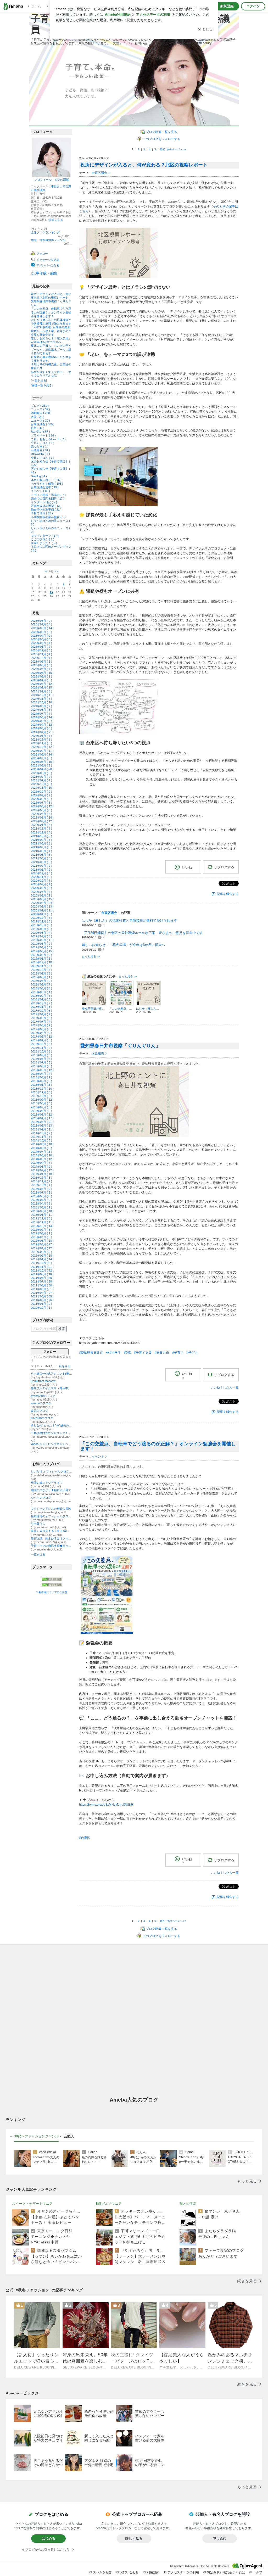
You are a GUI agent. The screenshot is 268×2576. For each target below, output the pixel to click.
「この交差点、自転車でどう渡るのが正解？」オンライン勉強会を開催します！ (51, 312)
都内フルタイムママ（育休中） (51, 1388)
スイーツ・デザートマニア (32, 2204)
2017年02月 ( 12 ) (42, 1037)
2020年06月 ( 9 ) (41, 895)
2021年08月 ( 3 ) (41, 843)
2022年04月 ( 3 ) (41, 814)
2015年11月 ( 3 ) (41, 1092)
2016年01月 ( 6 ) (41, 1085)
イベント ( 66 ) (40, 491)
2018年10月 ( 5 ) (41, 970)
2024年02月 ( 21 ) (42, 732)
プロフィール (43, 180)
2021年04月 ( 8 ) (41, 858)
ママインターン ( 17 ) (45, 536)
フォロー (50, 1352)
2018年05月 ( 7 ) (41, 984)
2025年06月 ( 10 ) (42, 673)
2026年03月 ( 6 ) (41, 639)
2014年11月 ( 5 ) (41, 1137)
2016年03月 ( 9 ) (41, 1077)
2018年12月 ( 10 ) (42, 962)
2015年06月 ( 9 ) (41, 1111)
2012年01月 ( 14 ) (42, 1259)
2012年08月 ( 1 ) (41, 1233)
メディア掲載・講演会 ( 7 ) (48, 495)
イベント (98, 1457)
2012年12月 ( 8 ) (41, 1218)
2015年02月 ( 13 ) (42, 1125)
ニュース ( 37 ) (40, 409)
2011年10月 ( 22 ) (42, 1270)
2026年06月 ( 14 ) (42, 628)
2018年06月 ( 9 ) (41, 981)
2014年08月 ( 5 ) (41, 1148)
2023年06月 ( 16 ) (42, 762)
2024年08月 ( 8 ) (41, 710)
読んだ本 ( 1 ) (40, 446)
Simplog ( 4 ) (39, 476)
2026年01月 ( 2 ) (41, 647)
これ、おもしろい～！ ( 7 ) (48, 439)
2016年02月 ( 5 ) (41, 1081)
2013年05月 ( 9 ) (41, 1200)
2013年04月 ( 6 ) (41, 1203)
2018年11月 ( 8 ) (41, 966)
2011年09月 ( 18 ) (42, 1274)
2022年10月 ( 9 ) (41, 792)
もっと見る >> (91, 956)
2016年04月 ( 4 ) (41, 1074)
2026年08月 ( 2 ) (41, 621)
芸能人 (69, 2136)
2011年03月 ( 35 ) (42, 1296)
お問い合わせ (129, 2572)
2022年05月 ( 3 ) (41, 810)
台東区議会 (99, 173)
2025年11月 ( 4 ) (41, 654)
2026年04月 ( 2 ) (41, 636)
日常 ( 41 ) (38, 428)
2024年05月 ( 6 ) (41, 721)
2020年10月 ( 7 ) (41, 881)
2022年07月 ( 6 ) (41, 803)
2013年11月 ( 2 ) (41, 1181)
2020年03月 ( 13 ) (42, 906)
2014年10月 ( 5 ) (41, 1140)
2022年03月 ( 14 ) (42, 817)
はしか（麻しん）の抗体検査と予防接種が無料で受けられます (129, 920)
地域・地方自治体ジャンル (48, 240)
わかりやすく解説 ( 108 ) (47, 484)
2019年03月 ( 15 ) (42, 951)
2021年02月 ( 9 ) (41, 866)
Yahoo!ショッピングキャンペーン (52, 1444)
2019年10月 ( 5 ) (41, 925)
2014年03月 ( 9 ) (41, 1167)
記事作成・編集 (45, 273)
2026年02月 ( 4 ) (41, 643)
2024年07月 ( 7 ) (41, 714)
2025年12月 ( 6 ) (41, 650)
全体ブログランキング (45, 232)
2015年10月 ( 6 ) (41, 1096)
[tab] (36, 2136)
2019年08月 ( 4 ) (41, 933)
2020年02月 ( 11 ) (42, 910)
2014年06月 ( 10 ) (42, 1155)
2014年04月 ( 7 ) (41, 1163)
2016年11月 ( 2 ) (41, 1048)
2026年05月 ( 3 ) (41, 632)
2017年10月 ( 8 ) (41, 1011)
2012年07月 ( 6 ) (41, 1237)
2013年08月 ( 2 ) (41, 1189)
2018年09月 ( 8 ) (41, 973)
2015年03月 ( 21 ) (42, 1122)
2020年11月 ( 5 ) (41, 877)
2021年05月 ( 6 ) (41, 855)
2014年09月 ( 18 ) (42, 1144)
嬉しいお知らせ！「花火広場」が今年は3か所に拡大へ (123, 945)
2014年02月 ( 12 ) (42, 1170)
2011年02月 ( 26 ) (42, 1300)
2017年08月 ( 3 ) (41, 1018)
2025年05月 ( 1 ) (41, 676)
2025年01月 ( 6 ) (41, 691)
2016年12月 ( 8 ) (41, 1044)
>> (56, 571)
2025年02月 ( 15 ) (42, 687)
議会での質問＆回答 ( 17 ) (48, 499)
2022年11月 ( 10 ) (42, 788)
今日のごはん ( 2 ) (43, 443)
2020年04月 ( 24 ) (42, 903)
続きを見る (56, 220)
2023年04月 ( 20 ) (42, 769)
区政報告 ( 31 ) (40, 450)
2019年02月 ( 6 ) (41, 955)
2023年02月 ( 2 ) (41, 777)
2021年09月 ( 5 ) (41, 840)
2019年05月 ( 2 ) (41, 944)
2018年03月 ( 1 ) (41, 992)
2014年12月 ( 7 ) (41, 1133)
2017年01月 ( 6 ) (41, 1040)
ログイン (253, 6)
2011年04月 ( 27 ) (42, 1293)
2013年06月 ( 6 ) (41, 1196)
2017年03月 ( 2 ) (41, 1033)
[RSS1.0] (52, 1580)
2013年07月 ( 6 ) (41, 1192)
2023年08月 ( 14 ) (42, 754)
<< (46, 571)
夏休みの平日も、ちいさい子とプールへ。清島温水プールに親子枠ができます (51, 349)
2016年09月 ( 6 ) (41, 1055)
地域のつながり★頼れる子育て (51, 1490)
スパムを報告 (102, 2572)
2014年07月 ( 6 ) (41, 1152)
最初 (163, 149)
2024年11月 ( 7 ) (41, 699)
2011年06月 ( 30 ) (42, 1285)
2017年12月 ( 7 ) (41, 1003)
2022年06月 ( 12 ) (42, 806)
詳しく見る (134, 2538)
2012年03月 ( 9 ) (41, 1252)
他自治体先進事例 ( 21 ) (46, 509)
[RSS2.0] (52, 1585)
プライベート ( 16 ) (43, 435)
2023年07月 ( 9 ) (41, 758)
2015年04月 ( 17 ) (42, 1118)
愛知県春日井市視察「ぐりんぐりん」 (120, 1046)
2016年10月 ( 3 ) (41, 1051)
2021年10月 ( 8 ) (41, 836)
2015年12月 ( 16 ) (42, 1089)
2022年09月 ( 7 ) (41, 795)
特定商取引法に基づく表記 (226, 2572)
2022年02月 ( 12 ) (42, 821)
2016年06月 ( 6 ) (41, 1066)
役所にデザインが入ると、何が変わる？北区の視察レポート (144, 165)
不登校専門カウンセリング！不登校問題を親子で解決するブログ (52, 1433)
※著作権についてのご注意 (52, 1592)
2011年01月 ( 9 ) (41, 1304)
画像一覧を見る (42, 385)
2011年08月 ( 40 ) (42, 1278)
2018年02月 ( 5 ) (41, 996)
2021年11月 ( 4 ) (41, 832)
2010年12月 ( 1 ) (41, 1308)
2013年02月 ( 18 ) (42, 1211)
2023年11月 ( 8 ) (41, 743)
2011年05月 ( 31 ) (42, 1289)
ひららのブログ (41, 1498)
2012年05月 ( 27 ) (42, 1244)
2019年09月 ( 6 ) (41, 929)
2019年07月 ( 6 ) (41, 936)
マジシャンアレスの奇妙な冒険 (51, 1509)
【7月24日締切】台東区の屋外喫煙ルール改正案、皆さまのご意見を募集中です (51, 331)
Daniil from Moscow (43, 1381)
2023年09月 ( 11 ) (42, 751)
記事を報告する (228, 894)
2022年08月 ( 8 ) (41, 799)
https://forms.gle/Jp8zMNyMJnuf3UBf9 (106, 1805)
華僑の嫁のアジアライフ (47, 1483)
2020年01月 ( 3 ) (41, 914)
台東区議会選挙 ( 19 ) (45, 487)
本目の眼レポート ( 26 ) (46, 480)
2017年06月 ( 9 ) (41, 1025)
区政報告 (98, 1054)
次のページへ (177, 149)
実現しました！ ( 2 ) (44, 543)
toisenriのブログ (41, 1403)
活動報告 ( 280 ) (41, 413)
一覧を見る (39, 380)
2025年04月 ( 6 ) (41, 680)
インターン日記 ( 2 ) (44, 502)
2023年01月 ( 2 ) (41, 780)
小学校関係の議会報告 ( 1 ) (48, 517)
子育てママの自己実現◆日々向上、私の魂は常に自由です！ (52, 1546)
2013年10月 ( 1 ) (41, 1185)
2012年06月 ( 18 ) (42, 1241)
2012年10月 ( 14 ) (42, 1226)
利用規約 (153, 2572)
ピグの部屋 (62, 180)
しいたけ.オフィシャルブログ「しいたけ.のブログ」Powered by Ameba (52, 1471)
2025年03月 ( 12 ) (42, 684)
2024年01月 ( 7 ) (41, 736)
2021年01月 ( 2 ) (41, 870)
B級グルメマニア (109, 2204)
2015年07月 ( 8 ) (41, 1107)
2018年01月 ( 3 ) (41, 999)
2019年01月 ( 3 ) (41, 959)
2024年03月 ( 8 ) (41, 728)
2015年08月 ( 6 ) (41, 1103)
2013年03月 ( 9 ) (41, 1207)
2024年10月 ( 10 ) (42, 702)
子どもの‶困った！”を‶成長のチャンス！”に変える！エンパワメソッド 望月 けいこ (52, 1425)
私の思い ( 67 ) (40, 432)
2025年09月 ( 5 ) (41, 662)
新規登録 (227, 6)
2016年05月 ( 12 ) (42, 1070)
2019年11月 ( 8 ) (41, 921)
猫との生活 (188, 2204)
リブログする (224, 867)
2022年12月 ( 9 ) (41, 784)
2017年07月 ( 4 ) (41, 1022)
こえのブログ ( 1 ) (43, 539)
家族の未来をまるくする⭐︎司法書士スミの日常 (52, 1531)
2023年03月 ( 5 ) (41, 773)
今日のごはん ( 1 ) (43, 458)
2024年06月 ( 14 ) (42, 717)
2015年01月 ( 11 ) (42, 1129)
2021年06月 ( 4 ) (41, 851)
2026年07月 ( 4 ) (41, 624)
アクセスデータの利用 (183, 2572)
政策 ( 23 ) (38, 417)
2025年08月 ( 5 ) (41, 665)
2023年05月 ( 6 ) (41, 765)
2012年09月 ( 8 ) (41, 1230)
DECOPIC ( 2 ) (40, 454)
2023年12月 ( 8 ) (41, 740)
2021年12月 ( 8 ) (41, 828)
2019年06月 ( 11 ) (42, 940)
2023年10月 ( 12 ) (42, 747)
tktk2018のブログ (42, 1418)
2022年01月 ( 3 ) (41, 825)
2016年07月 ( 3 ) (41, 1062)
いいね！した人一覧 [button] (225, 1387)
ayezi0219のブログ (43, 1396)
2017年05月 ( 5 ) (41, 1029)
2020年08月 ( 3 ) (41, 888)
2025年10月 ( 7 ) (41, 658)
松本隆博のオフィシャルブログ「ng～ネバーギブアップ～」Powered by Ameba (52, 1516)
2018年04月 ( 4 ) (41, 988)
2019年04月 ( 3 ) (41, 947)
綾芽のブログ (39, 1411)
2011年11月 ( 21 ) (42, 1267)
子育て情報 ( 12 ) (42, 513)
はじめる (48, 2538)
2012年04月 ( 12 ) (42, 1248)
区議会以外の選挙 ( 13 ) (46, 506)
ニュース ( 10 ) (40, 421)
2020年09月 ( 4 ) (41, 884)
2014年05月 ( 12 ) (42, 1159)
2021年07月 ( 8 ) (41, 847)
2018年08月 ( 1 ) (41, 977)
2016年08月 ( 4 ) (41, 1059)
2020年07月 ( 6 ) (41, 892)
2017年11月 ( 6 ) (41, 1007)
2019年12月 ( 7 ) (41, 918)
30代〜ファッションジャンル (36, 2136)
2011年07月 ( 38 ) (42, 1281)
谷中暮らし (38, 1524)
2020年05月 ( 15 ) (42, 899)
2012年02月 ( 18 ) (42, 1256)
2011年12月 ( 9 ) (41, 1263)
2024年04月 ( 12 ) (42, 725)
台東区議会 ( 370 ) (43, 424)
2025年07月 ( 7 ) (41, 669)
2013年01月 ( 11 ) (42, 1215)
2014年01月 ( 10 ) (42, 1174)
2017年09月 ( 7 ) (41, 1014)
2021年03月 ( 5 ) (41, 862)
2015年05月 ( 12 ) (42, 1115)
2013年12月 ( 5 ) (41, 1178)
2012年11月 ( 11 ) (42, 1222)
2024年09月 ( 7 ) (41, 706)
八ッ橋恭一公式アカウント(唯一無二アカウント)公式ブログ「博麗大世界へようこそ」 (52, 1374)
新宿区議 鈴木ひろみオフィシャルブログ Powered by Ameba (52, 1538)
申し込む (220, 2538)
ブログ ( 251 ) (40, 406)
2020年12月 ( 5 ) (41, 873)
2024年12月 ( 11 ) (42, 695)
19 (51, 592)
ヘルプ (258, 2572)
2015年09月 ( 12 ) (42, 1100)
